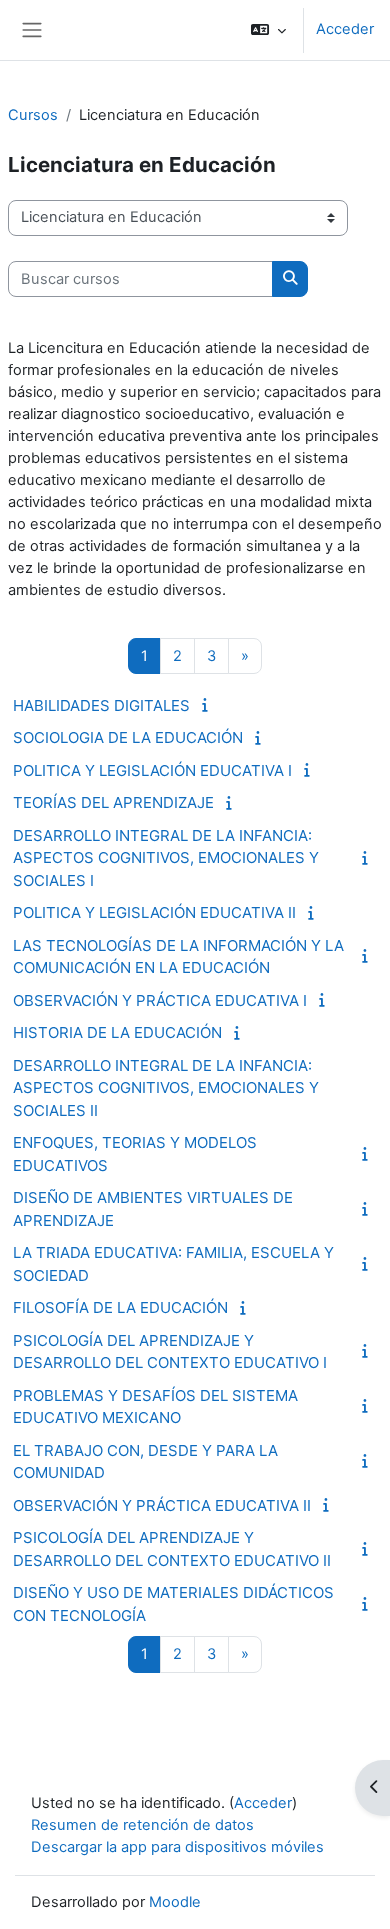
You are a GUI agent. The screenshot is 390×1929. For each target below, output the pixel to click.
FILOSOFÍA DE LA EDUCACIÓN (120, 1307)
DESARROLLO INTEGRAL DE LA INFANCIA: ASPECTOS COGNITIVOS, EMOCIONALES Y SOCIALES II (166, 1088)
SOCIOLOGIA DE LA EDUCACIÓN (128, 737)
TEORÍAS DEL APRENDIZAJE (113, 802)
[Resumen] (208, 705)
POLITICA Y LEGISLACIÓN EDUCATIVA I (152, 770)
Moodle (175, 1902)
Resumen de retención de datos (142, 1825)
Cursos (33, 115)
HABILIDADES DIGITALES (101, 705)
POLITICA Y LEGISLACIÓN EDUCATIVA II (154, 912)
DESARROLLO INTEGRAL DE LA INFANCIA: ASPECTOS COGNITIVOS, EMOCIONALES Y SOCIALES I (166, 858)
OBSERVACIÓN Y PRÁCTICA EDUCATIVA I (160, 1000)
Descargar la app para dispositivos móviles (177, 1847)
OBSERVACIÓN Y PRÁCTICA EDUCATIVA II (162, 1505)
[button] (268, 30)
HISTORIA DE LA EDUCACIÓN (117, 1032)
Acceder (345, 29)
